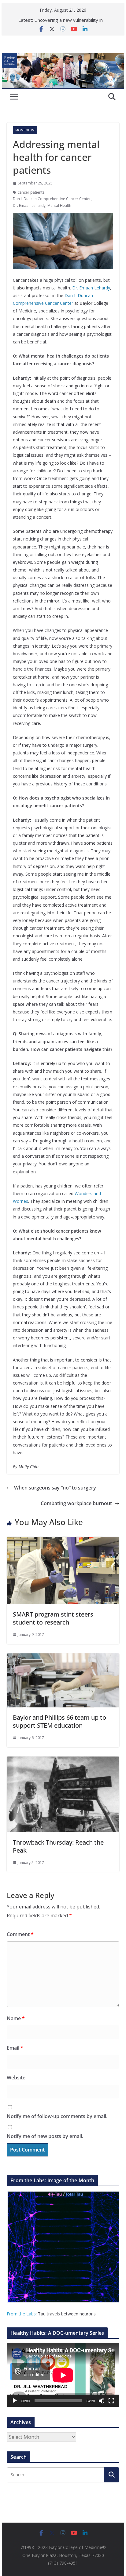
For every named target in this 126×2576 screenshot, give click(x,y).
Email (15, 2048)
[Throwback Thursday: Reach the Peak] (63, 1761)
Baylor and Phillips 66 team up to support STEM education (59, 1721)
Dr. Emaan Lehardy (29, 205)
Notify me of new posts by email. (45, 2136)
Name (16, 2018)
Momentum (25, 130)
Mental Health (59, 205)
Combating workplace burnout (76, 1503)
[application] (63, 2375)
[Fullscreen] (111, 2401)
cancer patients (31, 192)
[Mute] (102, 2401)
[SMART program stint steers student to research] (63, 1541)
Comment (20, 1934)
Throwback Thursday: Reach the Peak (58, 1846)
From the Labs (21, 2314)
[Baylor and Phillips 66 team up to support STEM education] (63, 1658)
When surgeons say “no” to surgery (55, 1488)
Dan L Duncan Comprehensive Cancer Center (52, 199)
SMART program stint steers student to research (53, 1618)
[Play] (15, 2401)
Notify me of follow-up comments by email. (57, 2116)
